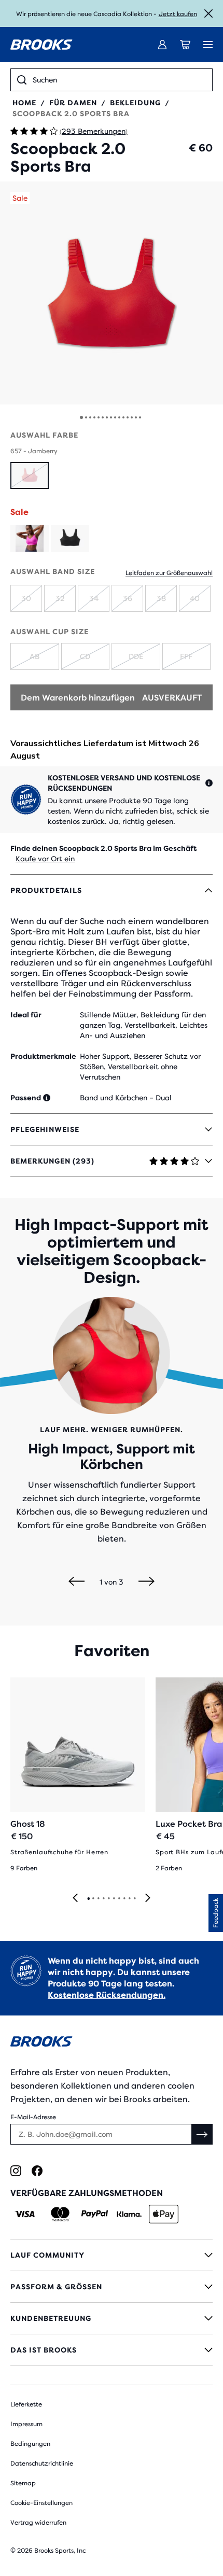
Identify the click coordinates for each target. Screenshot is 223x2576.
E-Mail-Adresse (33, 2117)
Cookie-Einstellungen (41, 2503)
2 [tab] (93, 1899)
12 (128, 417)
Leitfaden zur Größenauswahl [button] (169, 573)
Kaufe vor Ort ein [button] (45, 859)
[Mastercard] (60, 2214)
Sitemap (23, 2483)
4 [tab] (103, 1899)
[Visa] (25, 2214)
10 (119, 417)
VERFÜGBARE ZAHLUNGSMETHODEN (87, 2193)
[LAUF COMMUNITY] (112, 2255)
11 (123, 417)
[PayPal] (95, 2214)
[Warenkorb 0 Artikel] (185, 45)
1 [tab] (88, 1899)
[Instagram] (16, 2171)
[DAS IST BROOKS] (112, 2350)
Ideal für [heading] (26, 1015)
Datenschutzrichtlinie (42, 2463)
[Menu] (208, 45)
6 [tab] (114, 1899)
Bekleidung (135, 103)
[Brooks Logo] (112, 2043)
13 (132, 417)
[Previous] (76, 1582)
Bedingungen (30, 2444)
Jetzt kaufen (178, 14)
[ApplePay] (164, 2214)
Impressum (26, 2424)
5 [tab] (108, 1899)
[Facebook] (37, 2171)
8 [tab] (124, 1899)
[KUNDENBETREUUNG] (112, 2318)
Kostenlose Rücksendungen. (107, 1995)
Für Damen (73, 103)
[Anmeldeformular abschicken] (202, 2134)
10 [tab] (134, 1899)
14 (136, 417)
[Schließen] (208, 13)
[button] (112, 293)
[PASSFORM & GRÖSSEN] (112, 2287)
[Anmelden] (162, 45)
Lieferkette (26, 2404)
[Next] (147, 1582)
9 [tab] (129, 1899)
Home (24, 103)
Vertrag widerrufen (38, 2523)
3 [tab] (98, 1899)
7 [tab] (119, 1899)
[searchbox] (119, 80)
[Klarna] (129, 2214)
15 (140, 417)
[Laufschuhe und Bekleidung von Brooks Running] (41, 45)
